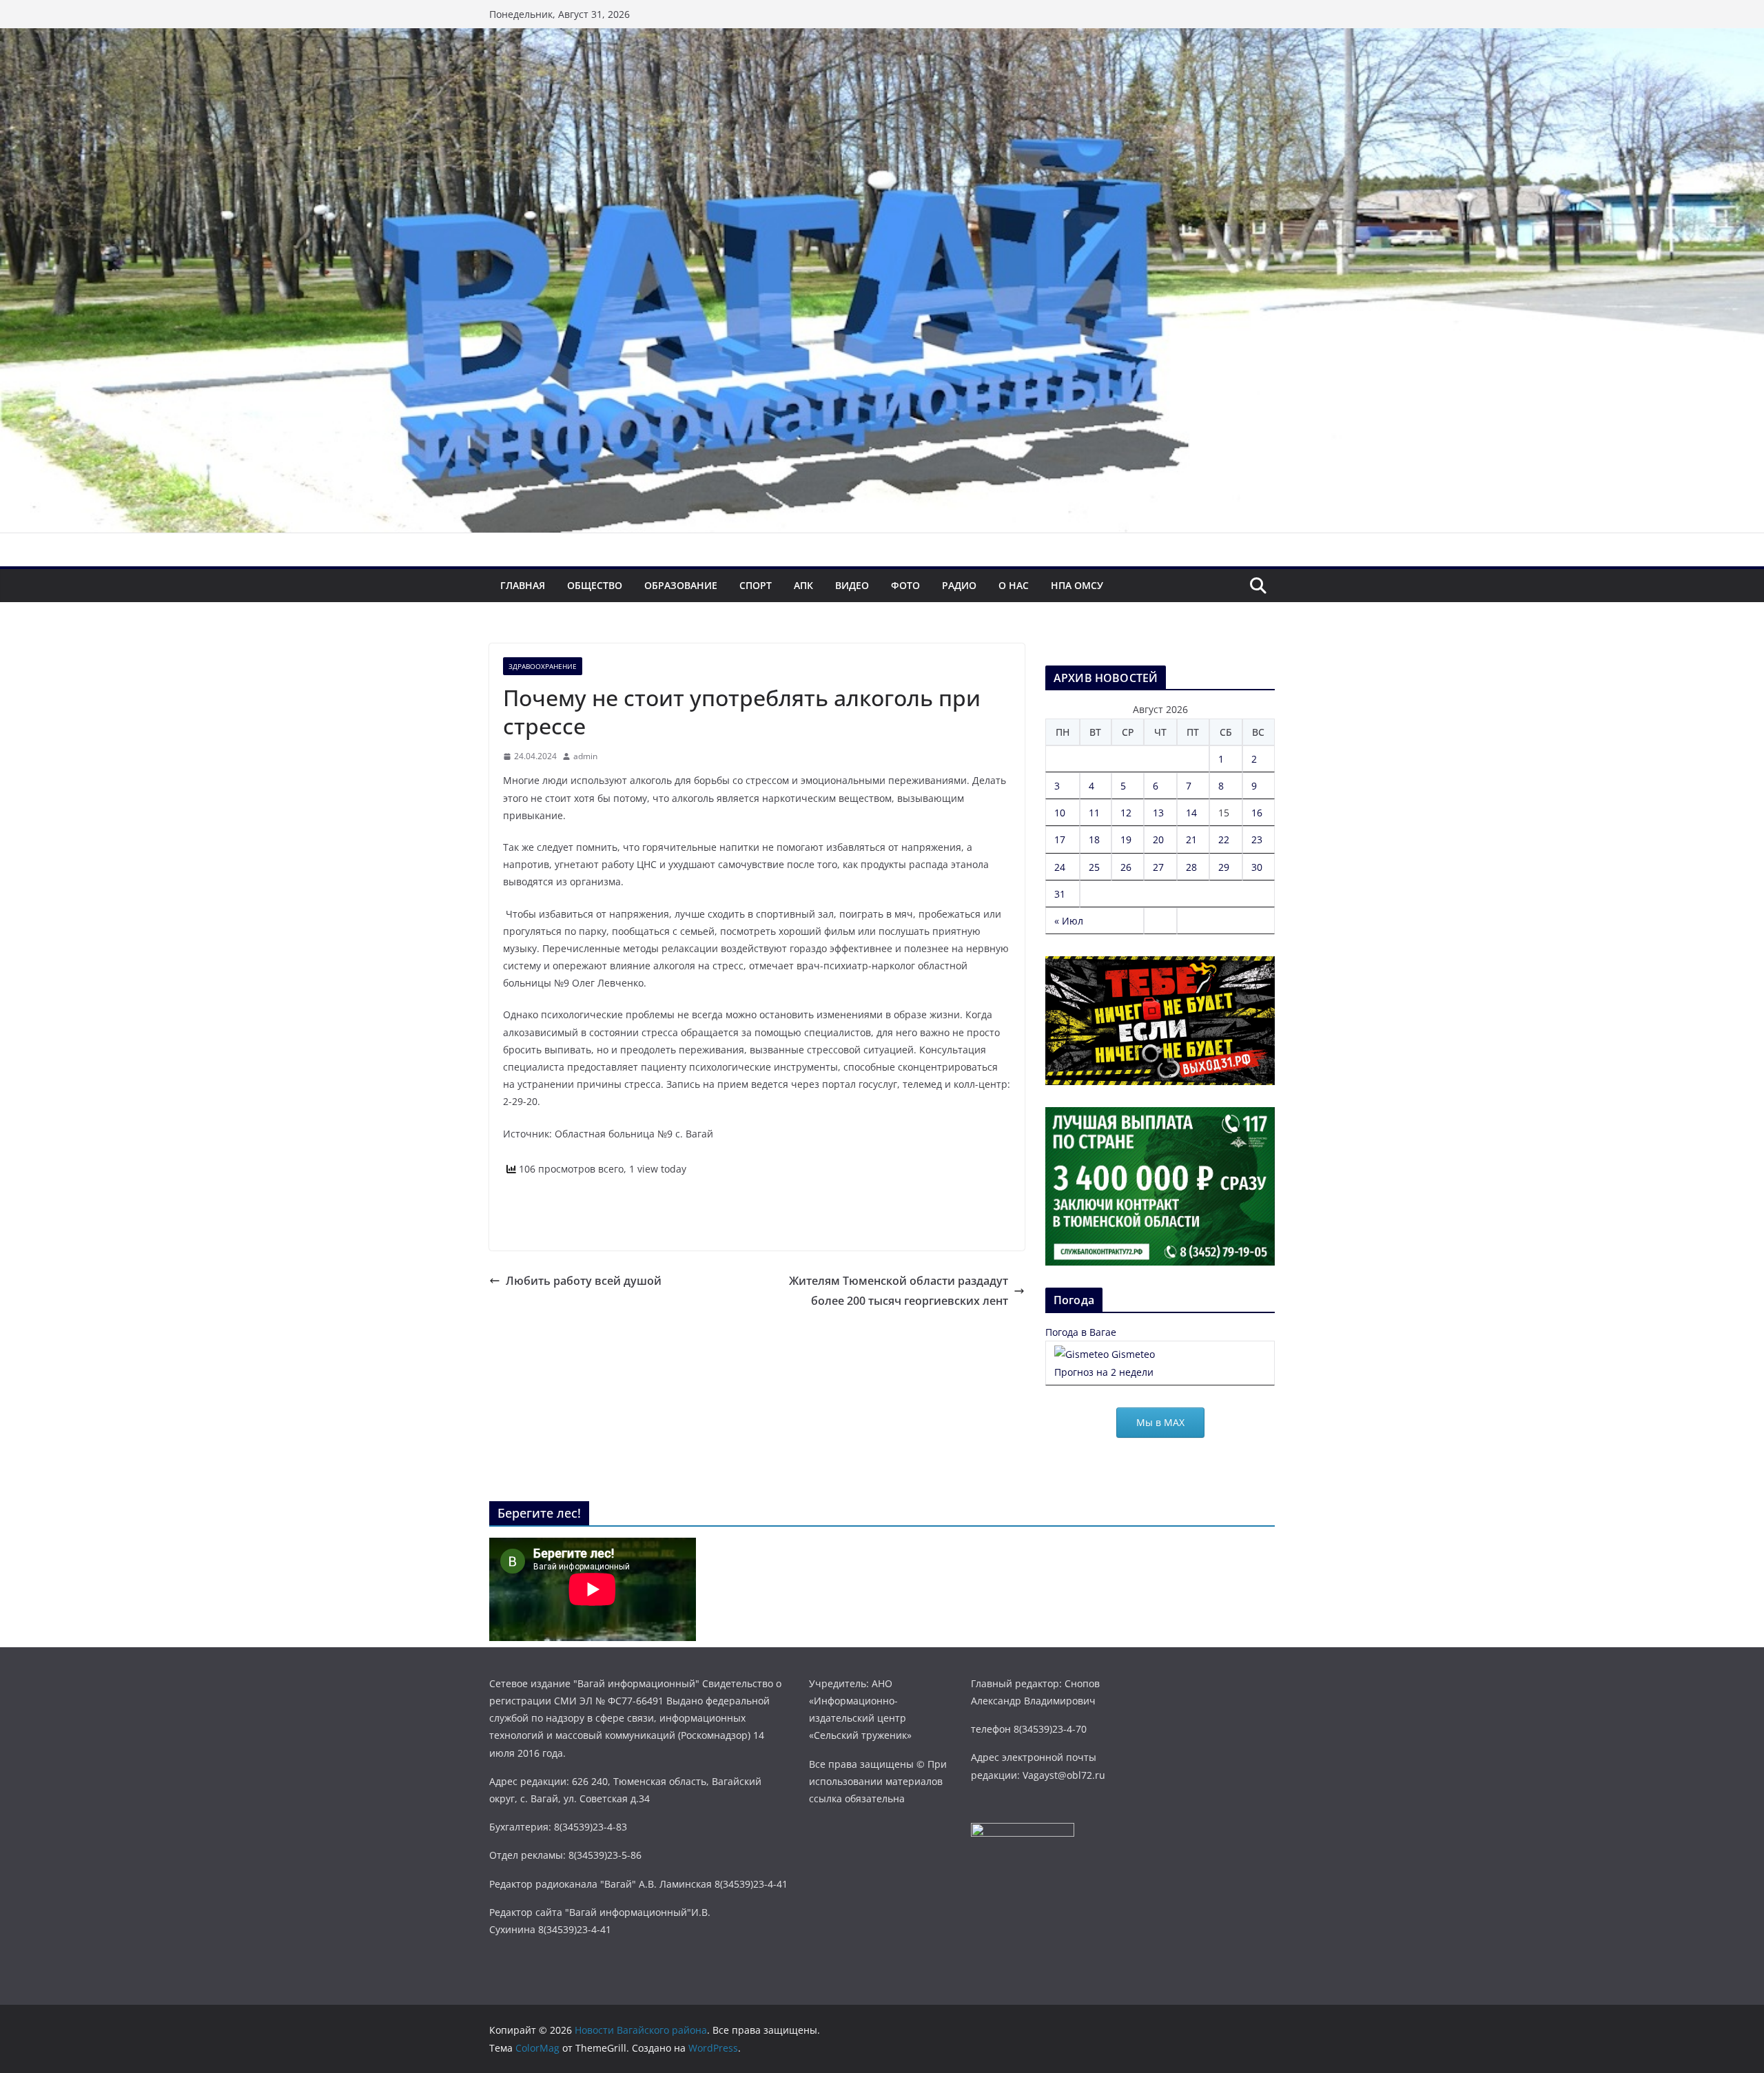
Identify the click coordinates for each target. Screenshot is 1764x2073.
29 (1224, 867)
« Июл (1069, 921)
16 (1257, 813)
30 (1257, 867)
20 (1158, 839)
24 (1060, 867)
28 (1191, 867)
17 (1060, 839)
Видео (852, 585)
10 (1060, 813)
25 (1094, 867)
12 (1126, 813)
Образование (681, 585)
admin (585, 756)
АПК (803, 585)
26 (1126, 867)
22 (1224, 839)
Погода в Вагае (1081, 1332)
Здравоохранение (543, 666)
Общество (595, 585)
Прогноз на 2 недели (1104, 1372)
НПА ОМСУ (1077, 585)
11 (1094, 813)
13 (1158, 813)
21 (1191, 839)
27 (1158, 867)
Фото (905, 585)
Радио (959, 585)
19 (1126, 839)
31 (1060, 894)
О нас (1014, 585)
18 (1094, 839)
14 (1191, 813)
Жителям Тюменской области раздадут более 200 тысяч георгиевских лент (899, 1291)
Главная (523, 585)
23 (1257, 839)
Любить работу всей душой (584, 1281)
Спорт (756, 585)
